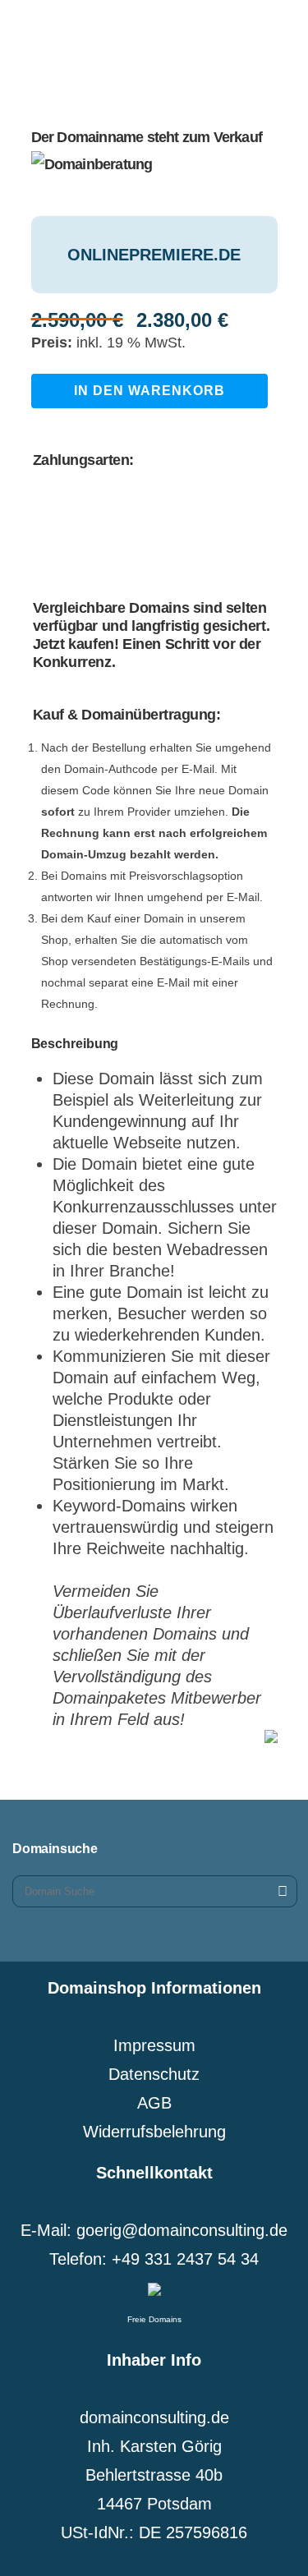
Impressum (154, 2045)
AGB (154, 2103)
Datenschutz (154, 2074)
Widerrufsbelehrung (154, 2132)
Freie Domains (154, 2319)
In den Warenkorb (149, 391)
